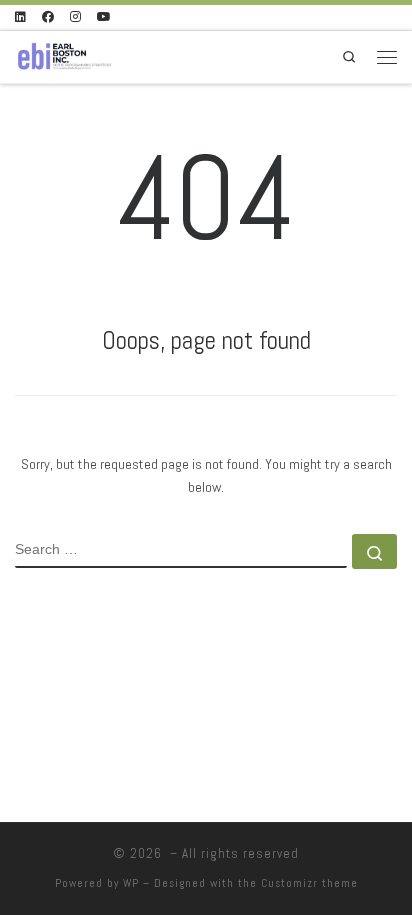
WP (131, 883)
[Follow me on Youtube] (104, 17)
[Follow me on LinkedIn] (20, 17)
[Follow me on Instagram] (75, 17)
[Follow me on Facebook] (48, 17)
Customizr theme (309, 883)
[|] (64, 54)
